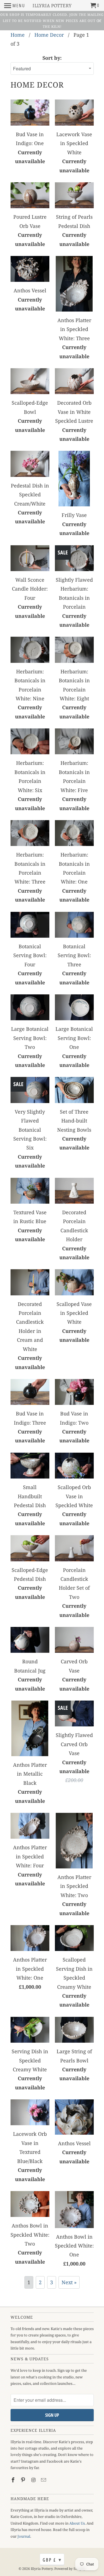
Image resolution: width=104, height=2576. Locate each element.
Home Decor (49, 35)
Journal (24, 2536)
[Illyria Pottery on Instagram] (34, 2480)
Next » (69, 2282)
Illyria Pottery (42, 2569)
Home (18, 35)
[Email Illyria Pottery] (44, 2480)
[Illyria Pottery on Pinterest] (24, 2480)
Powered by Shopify (70, 2569)
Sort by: (52, 58)
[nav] (15, 6)
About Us (77, 2523)
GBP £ (52, 2560)
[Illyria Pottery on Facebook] (14, 2480)
